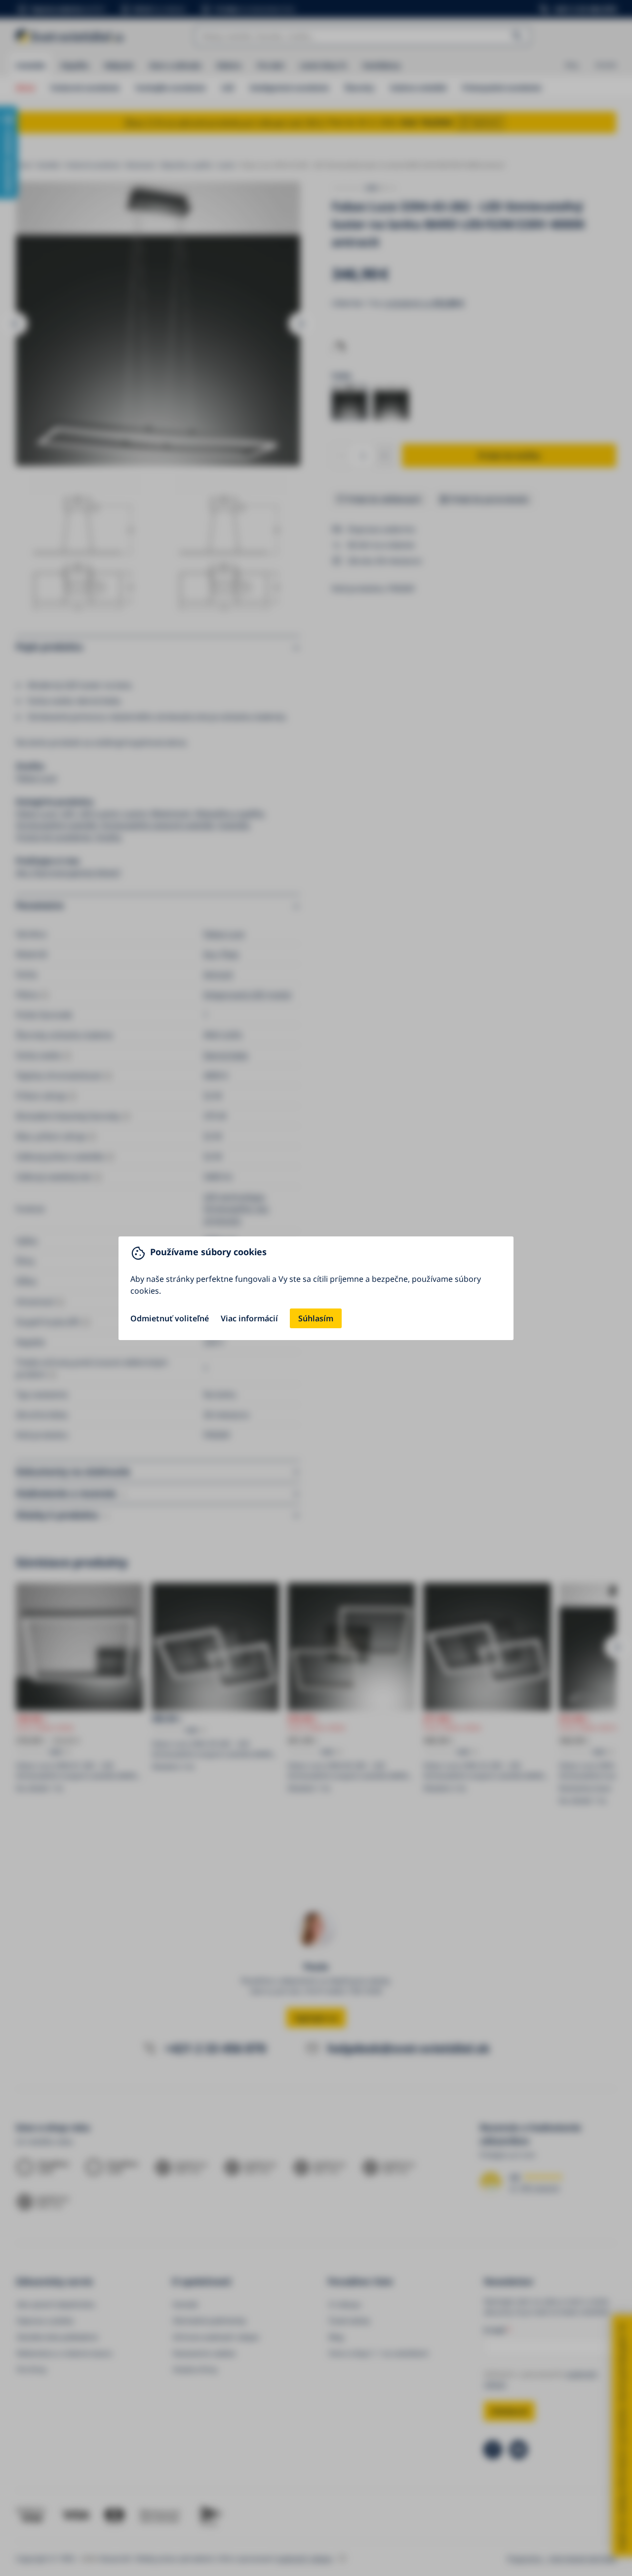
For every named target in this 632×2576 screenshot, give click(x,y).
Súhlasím (316, 1318)
